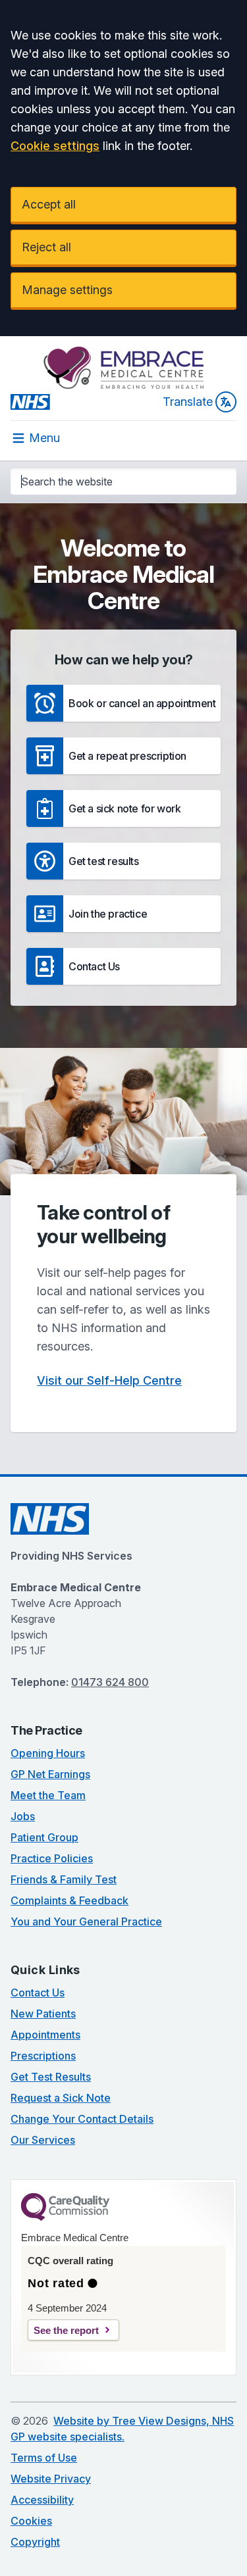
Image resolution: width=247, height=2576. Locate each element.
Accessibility (42, 2500)
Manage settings (67, 290)
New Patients (43, 2014)
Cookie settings (55, 146)
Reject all (46, 247)
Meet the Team (48, 1795)
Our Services (43, 2140)
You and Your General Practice (86, 1921)
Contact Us (38, 1993)
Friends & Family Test (64, 1879)
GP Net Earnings (50, 1774)
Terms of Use (44, 2458)
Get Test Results (51, 2077)
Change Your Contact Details (82, 2119)
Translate (188, 402)
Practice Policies (52, 1858)
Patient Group (44, 1837)
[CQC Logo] (65, 2217)
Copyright (35, 2542)
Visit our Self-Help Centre (109, 1380)
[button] (123, 703)
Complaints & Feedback (69, 1900)
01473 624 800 (110, 1682)
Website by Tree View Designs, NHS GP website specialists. (122, 2429)
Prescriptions (43, 2056)
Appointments (45, 2035)
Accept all (49, 204)
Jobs (23, 1816)
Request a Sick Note (61, 2098)
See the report (66, 2330)
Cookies (31, 2521)
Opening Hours (48, 1753)
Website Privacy (51, 2479)
